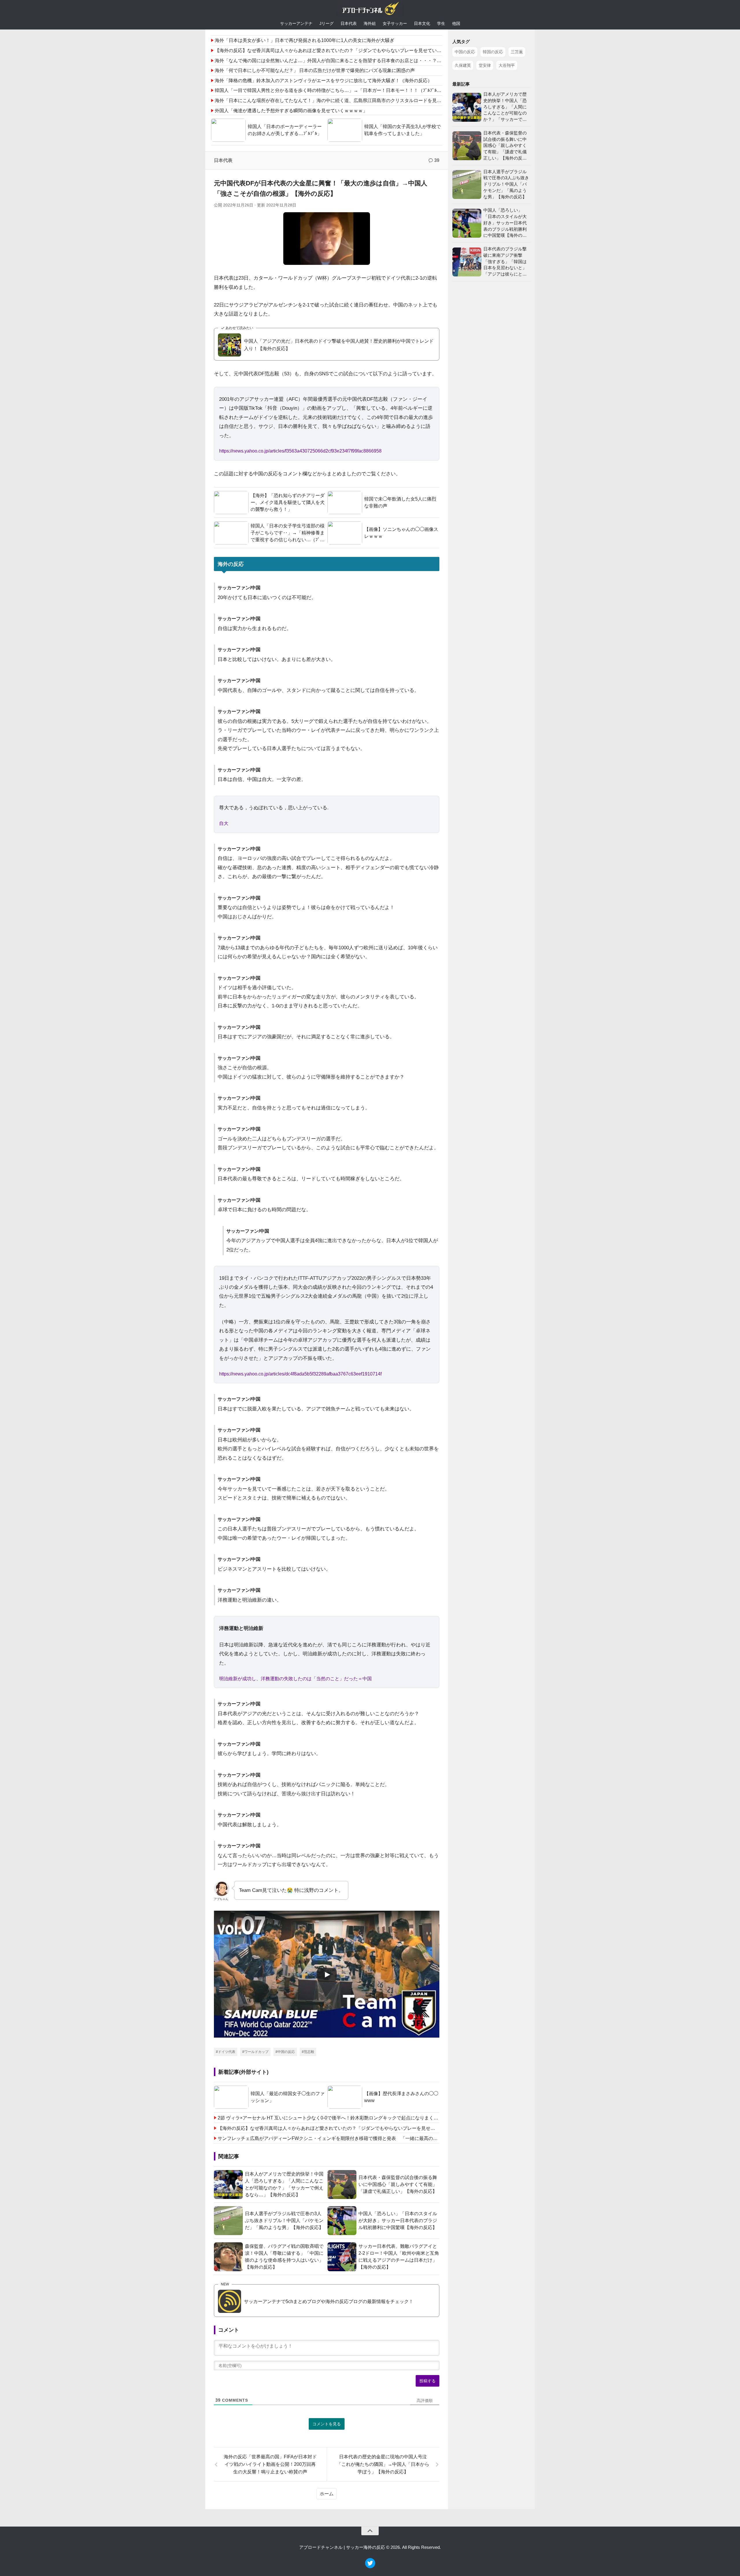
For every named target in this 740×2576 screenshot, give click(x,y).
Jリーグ (326, 23)
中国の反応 (465, 52)
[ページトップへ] (370, 2531)
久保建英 (463, 65)
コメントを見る (327, 2424)
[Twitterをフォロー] (370, 2567)
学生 (441, 23)
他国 (456, 23)
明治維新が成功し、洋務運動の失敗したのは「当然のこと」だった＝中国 (295, 1679)
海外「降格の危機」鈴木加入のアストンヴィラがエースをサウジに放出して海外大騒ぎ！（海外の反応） (323, 81)
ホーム (327, 2494)
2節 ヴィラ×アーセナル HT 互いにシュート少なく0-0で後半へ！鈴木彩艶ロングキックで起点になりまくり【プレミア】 (329, 2118)
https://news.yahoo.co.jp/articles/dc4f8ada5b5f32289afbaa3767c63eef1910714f (300, 1374)
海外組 (370, 23)
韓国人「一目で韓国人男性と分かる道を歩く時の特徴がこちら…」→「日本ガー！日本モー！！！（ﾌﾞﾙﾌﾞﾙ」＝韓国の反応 (342, 90)
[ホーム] (370, 10)
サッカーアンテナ (296, 23)
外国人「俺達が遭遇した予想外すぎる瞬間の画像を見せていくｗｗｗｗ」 (291, 111)
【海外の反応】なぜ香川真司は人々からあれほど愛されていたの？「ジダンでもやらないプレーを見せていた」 (330, 50)
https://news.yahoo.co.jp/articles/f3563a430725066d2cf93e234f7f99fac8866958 (300, 451)
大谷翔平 (507, 65)
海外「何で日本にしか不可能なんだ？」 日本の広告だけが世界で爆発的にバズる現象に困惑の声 (315, 70)
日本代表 (349, 23)
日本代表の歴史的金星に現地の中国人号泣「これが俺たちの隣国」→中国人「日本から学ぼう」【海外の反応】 (383, 2464)
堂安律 (485, 65)
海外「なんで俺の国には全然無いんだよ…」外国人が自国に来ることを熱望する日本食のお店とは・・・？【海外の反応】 (342, 61)
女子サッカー (395, 23)
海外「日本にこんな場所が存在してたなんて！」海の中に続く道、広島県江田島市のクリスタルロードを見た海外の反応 (340, 100)
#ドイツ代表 (226, 2052)
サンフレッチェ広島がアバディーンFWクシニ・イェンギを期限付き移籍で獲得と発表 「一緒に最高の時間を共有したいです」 (329, 2138)
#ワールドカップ (255, 2052)
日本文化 (422, 23)
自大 (224, 823)
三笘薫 (517, 52)
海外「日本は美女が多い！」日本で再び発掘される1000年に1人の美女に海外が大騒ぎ (305, 40)
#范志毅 (308, 2052)
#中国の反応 (285, 2052)
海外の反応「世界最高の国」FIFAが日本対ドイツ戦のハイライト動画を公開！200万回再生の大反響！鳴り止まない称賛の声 (270, 2464)
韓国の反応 (493, 52)
